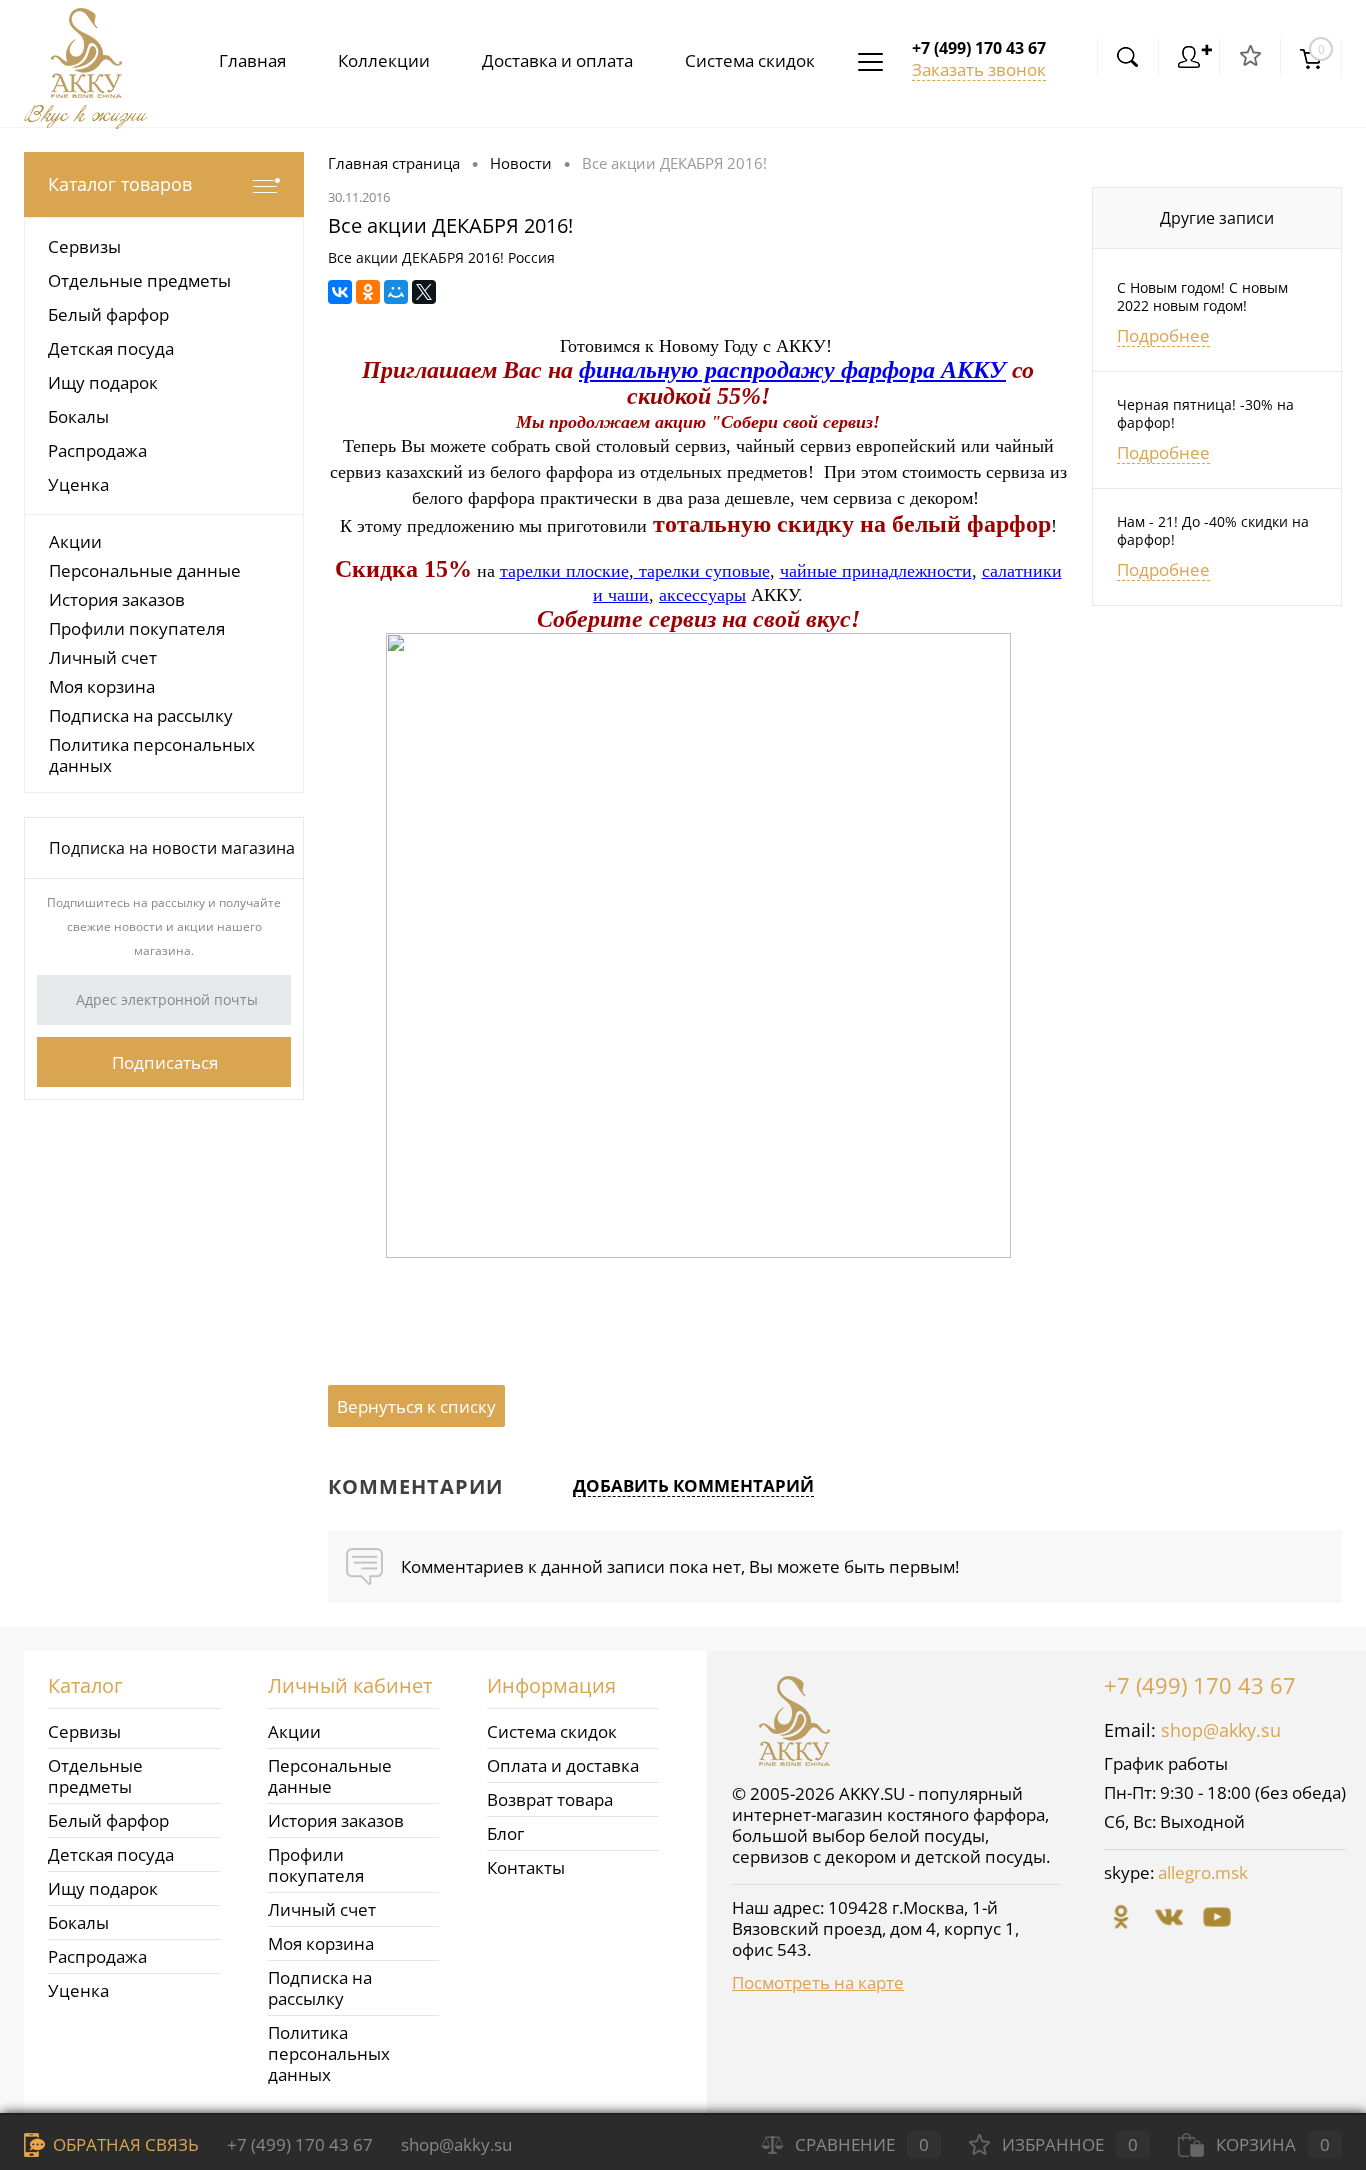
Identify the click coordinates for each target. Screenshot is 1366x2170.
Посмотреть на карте (818, 1982)
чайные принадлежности (876, 571)
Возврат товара (550, 1799)
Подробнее (1163, 336)
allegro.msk (1203, 1872)
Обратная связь (124, 2144)
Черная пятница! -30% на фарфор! (1205, 414)
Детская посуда (111, 1854)
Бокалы (78, 1922)
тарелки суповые (702, 571)
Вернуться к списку (416, 1406)
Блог (505, 1833)
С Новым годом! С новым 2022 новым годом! (1202, 297)
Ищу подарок (103, 1888)
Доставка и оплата (557, 60)
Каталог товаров (120, 184)
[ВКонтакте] (340, 292)
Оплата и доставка (563, 1765)
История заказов (117, 599)
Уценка (78, 1990)
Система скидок (750, 60)
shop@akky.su (1221, 1730)
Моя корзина (102, 686)
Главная (252, 60)
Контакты (526, 1867)
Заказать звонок (979, 69)
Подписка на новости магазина (172, 848)
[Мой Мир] (396, 292)
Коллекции (384, 60)
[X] (424, 292)
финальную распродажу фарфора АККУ (792, 370)
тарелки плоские (564, 571)
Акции (75, 541)
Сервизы (84, 1731)
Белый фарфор (108, 1820)
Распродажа (97, 1956)
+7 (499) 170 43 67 (1200, 1685)
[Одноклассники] (368, 292)
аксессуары (702, 595)
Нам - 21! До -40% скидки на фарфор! (1213, 531)
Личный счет (103, 657)
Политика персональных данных (152, 755)
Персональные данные (145, 570)
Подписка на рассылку (141, 715)
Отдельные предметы (95, 1776)
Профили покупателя (137, 628)
